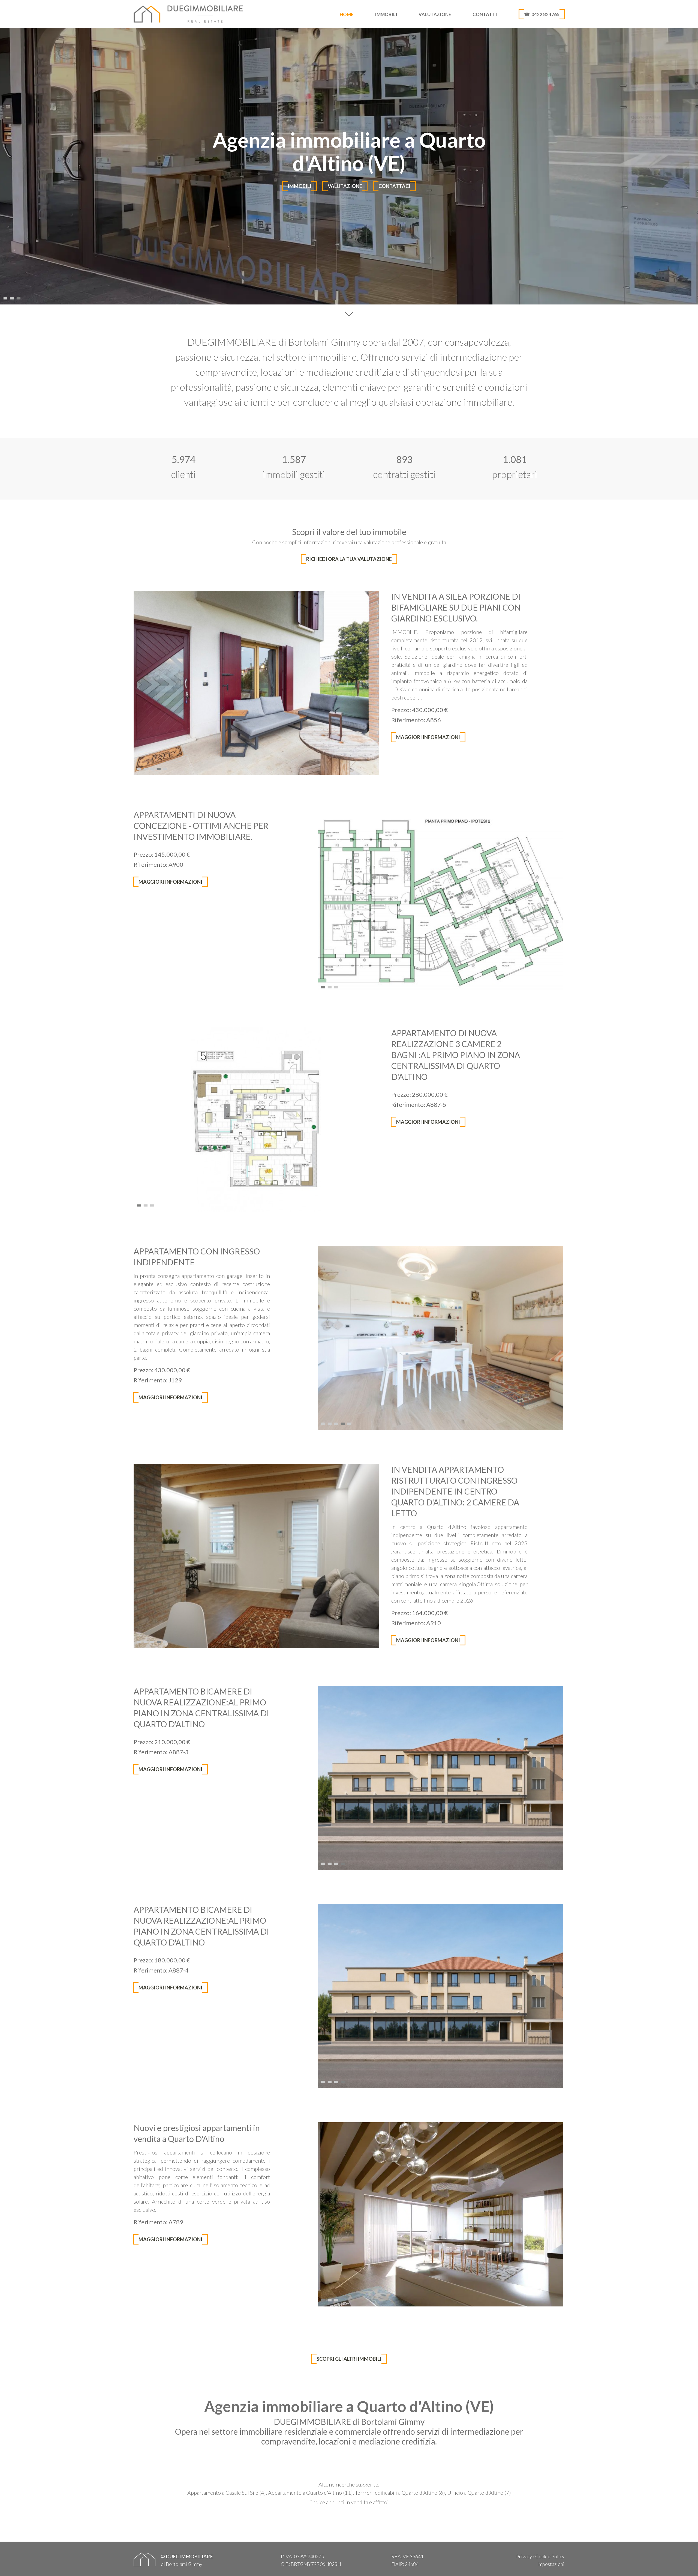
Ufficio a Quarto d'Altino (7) (479, 2493)
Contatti (485, 14)
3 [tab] (19, 297)
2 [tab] (13, 297)
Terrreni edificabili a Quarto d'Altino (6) (400, 2493)
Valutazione (435, 14)
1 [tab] (6, 297)
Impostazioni (551, 2564)
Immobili (386, 14)
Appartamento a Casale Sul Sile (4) (227, 2493)
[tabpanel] (349, 166)
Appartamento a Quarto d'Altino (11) (310, 2493)
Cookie (543, 2556)
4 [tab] (159, 767)
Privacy (524, 2556)
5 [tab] (166, 767)
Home (347, 14)
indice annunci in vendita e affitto (349, 2502)
